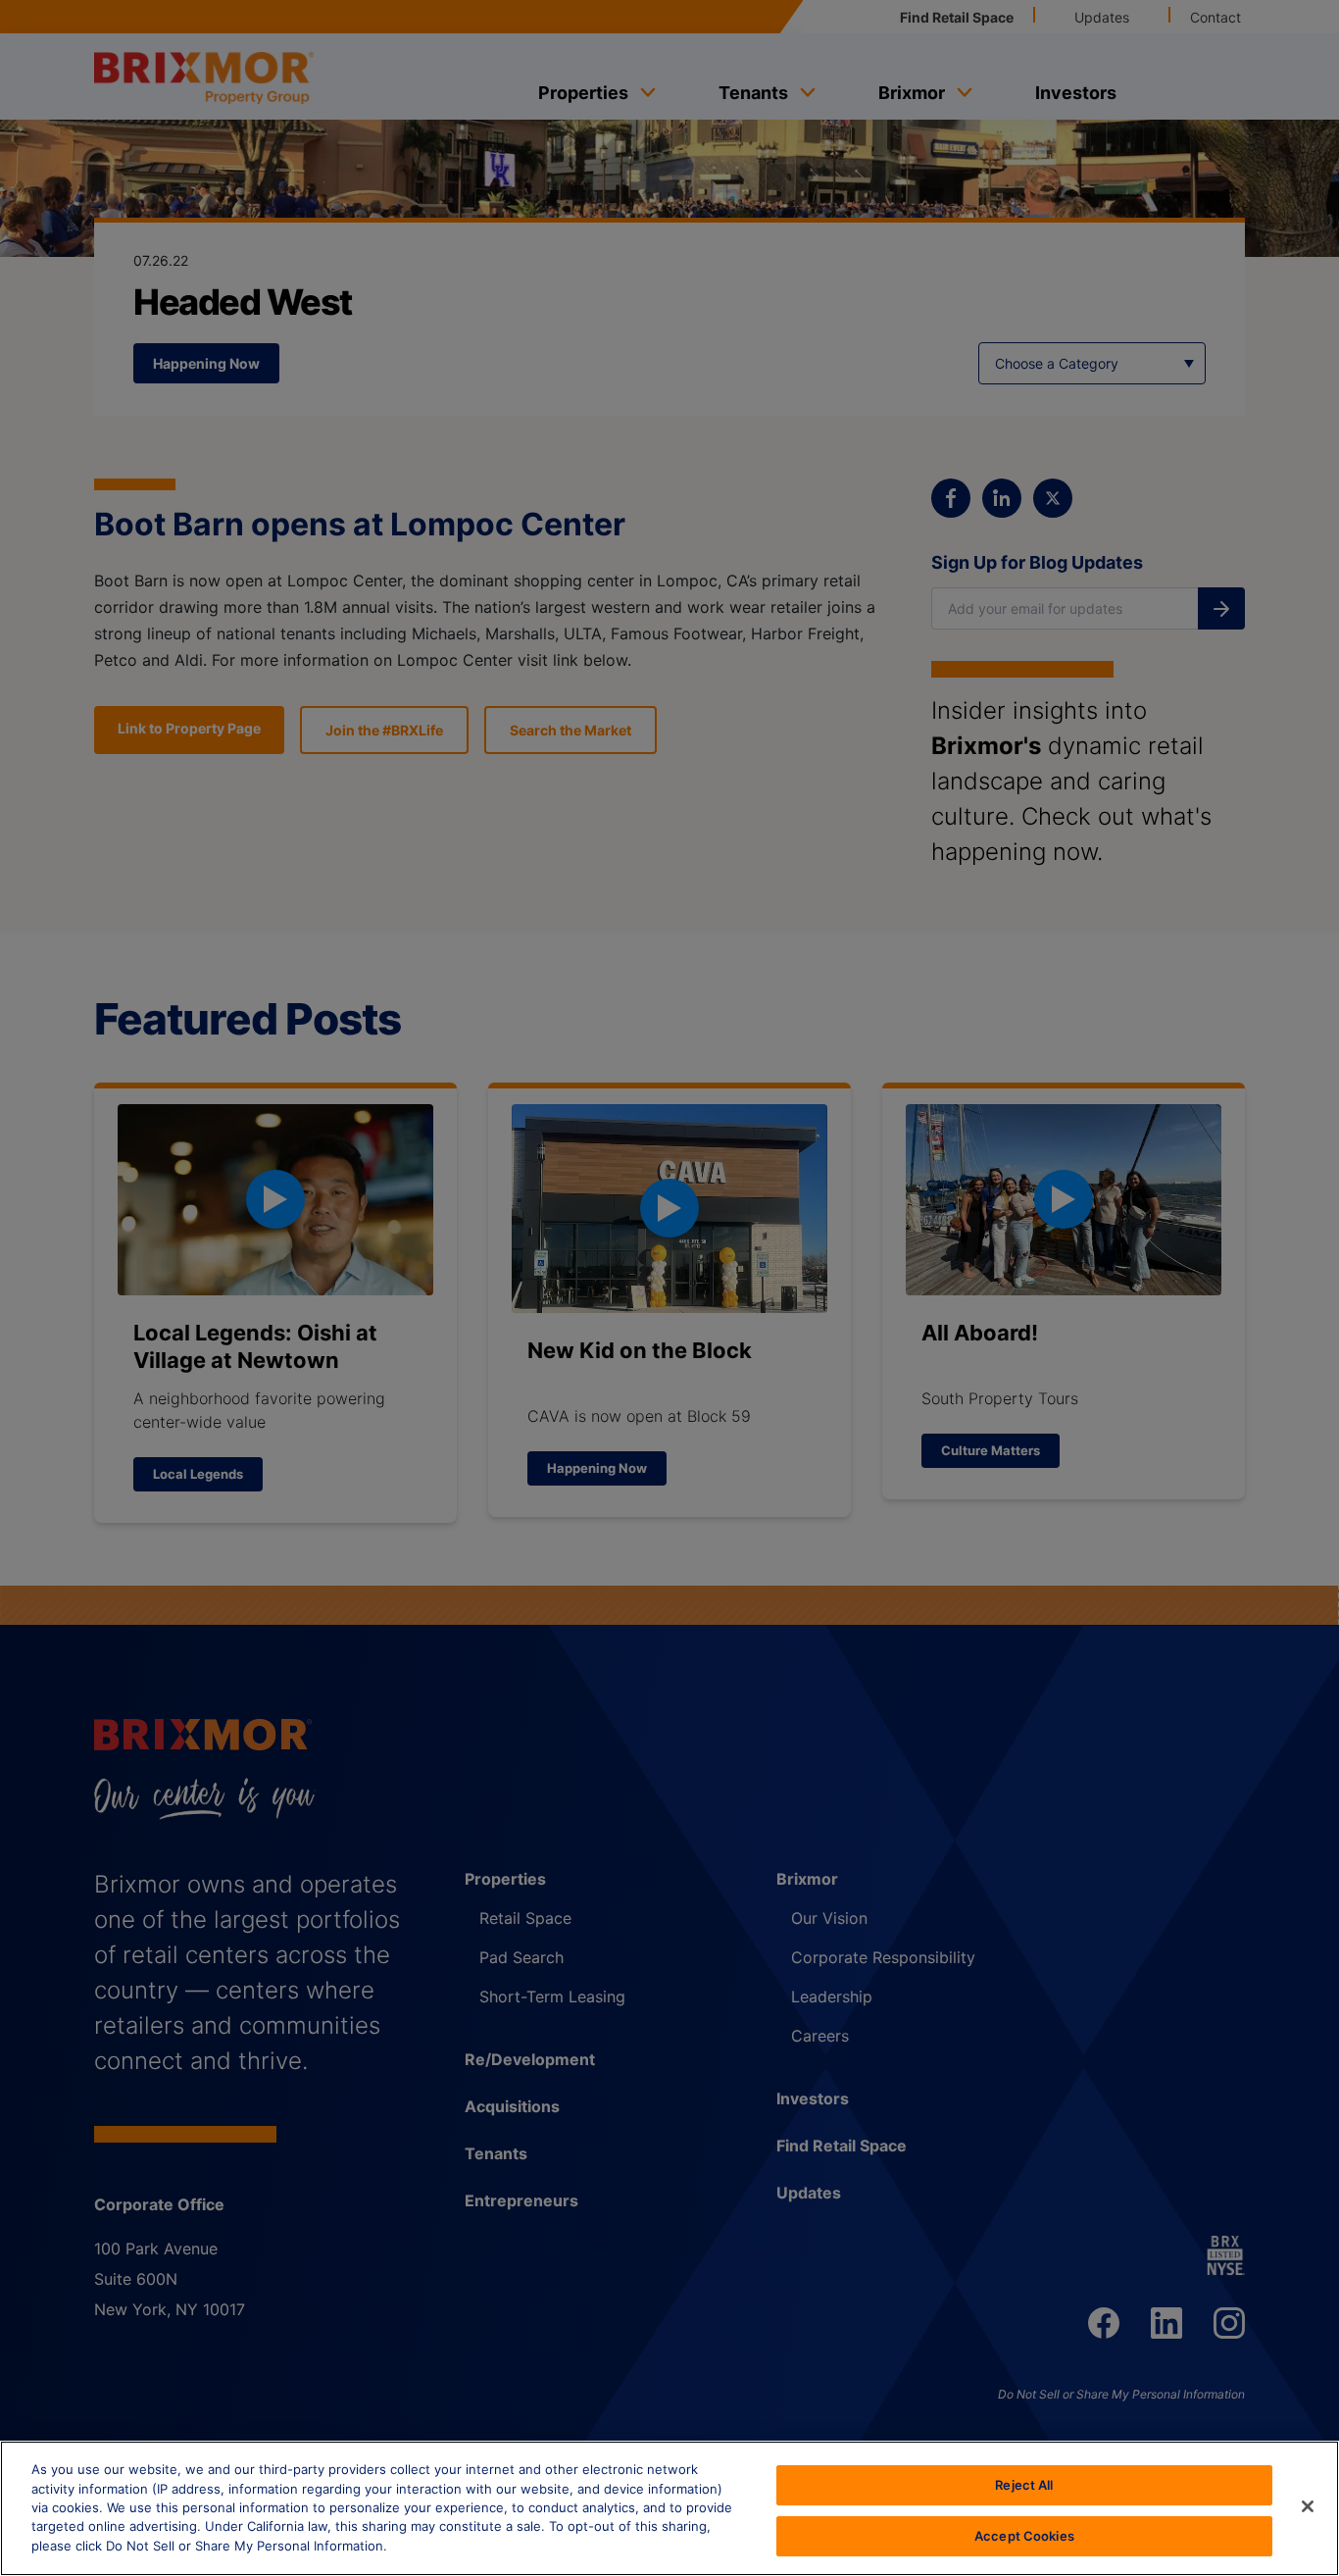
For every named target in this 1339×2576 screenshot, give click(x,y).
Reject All (1024, 2485)
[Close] (1308, 2506)
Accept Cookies (1024, 2535)
